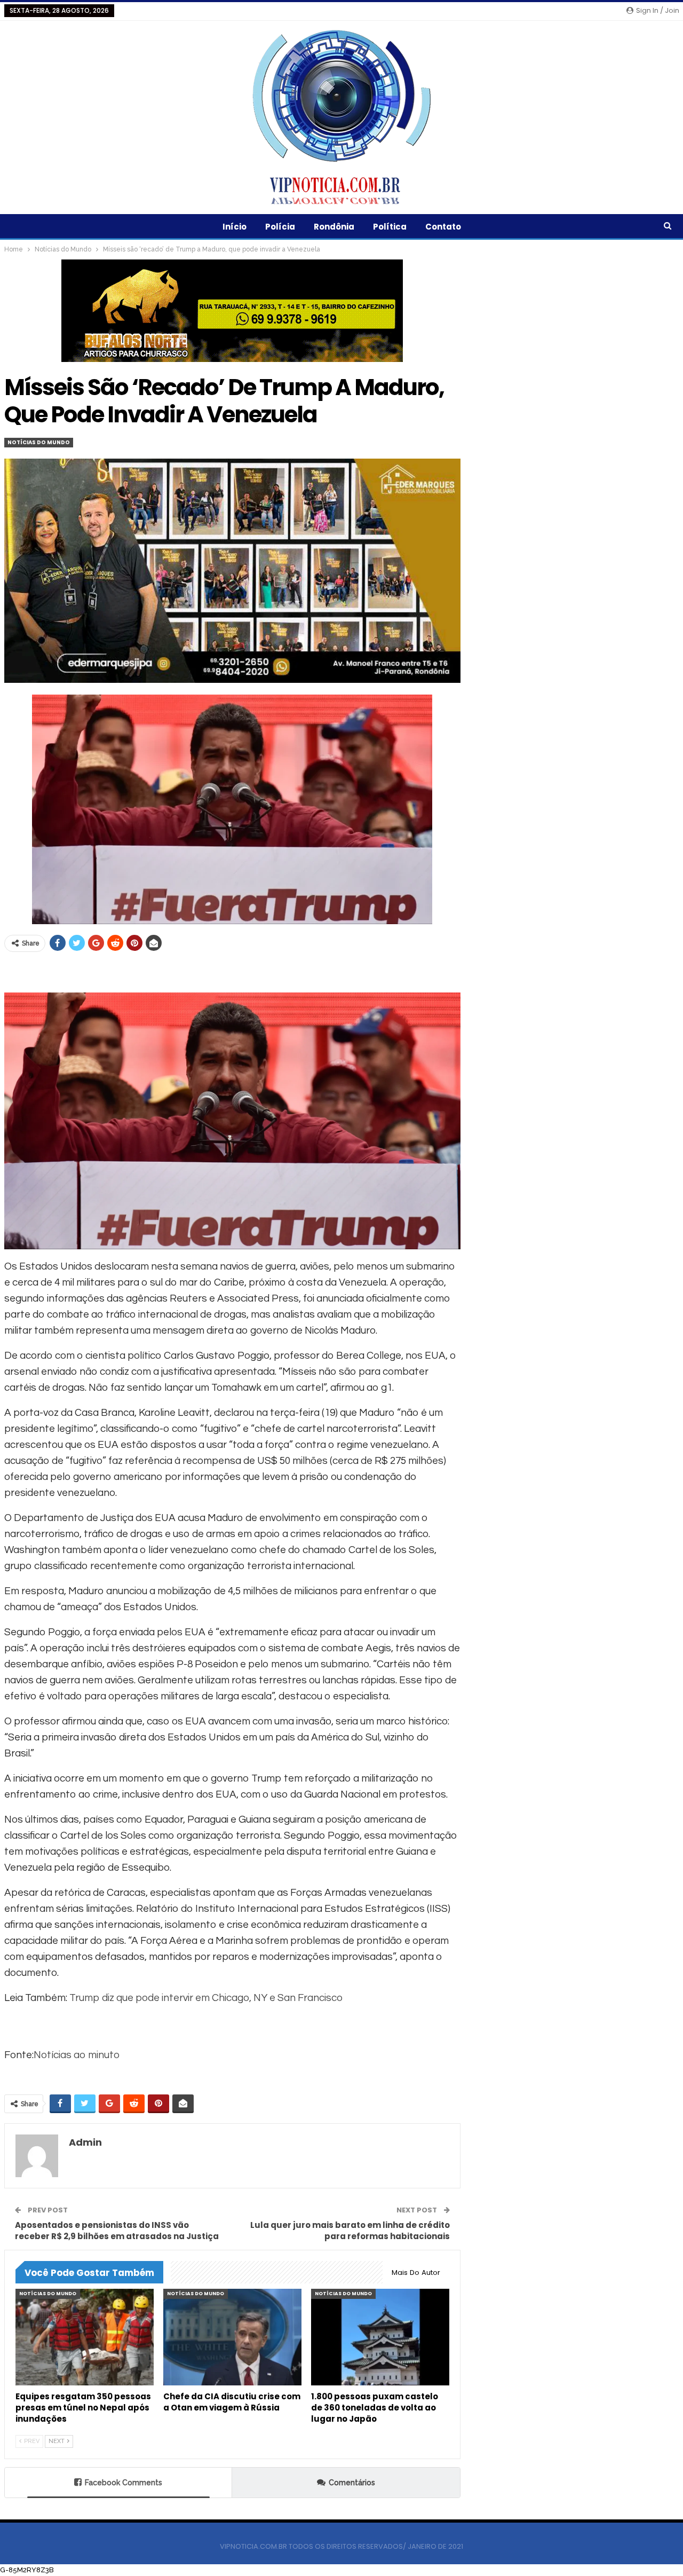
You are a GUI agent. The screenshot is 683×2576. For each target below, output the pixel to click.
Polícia (280, 227)
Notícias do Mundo (39, 442)
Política (390, 227)
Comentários (352, 2483)
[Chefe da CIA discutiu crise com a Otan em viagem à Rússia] (232, 2337)
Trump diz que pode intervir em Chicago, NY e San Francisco (206, 1998)
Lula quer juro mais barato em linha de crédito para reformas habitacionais (350, 2231)
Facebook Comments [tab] (124, 2483)
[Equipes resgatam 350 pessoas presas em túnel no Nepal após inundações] (85, 2337)
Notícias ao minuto (77, 2055)
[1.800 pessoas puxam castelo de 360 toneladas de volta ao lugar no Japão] (380, 2337)
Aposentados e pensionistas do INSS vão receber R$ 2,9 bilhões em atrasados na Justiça (117, 2231)
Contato (443, 227)
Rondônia (334, 227)
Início (235, 227)
